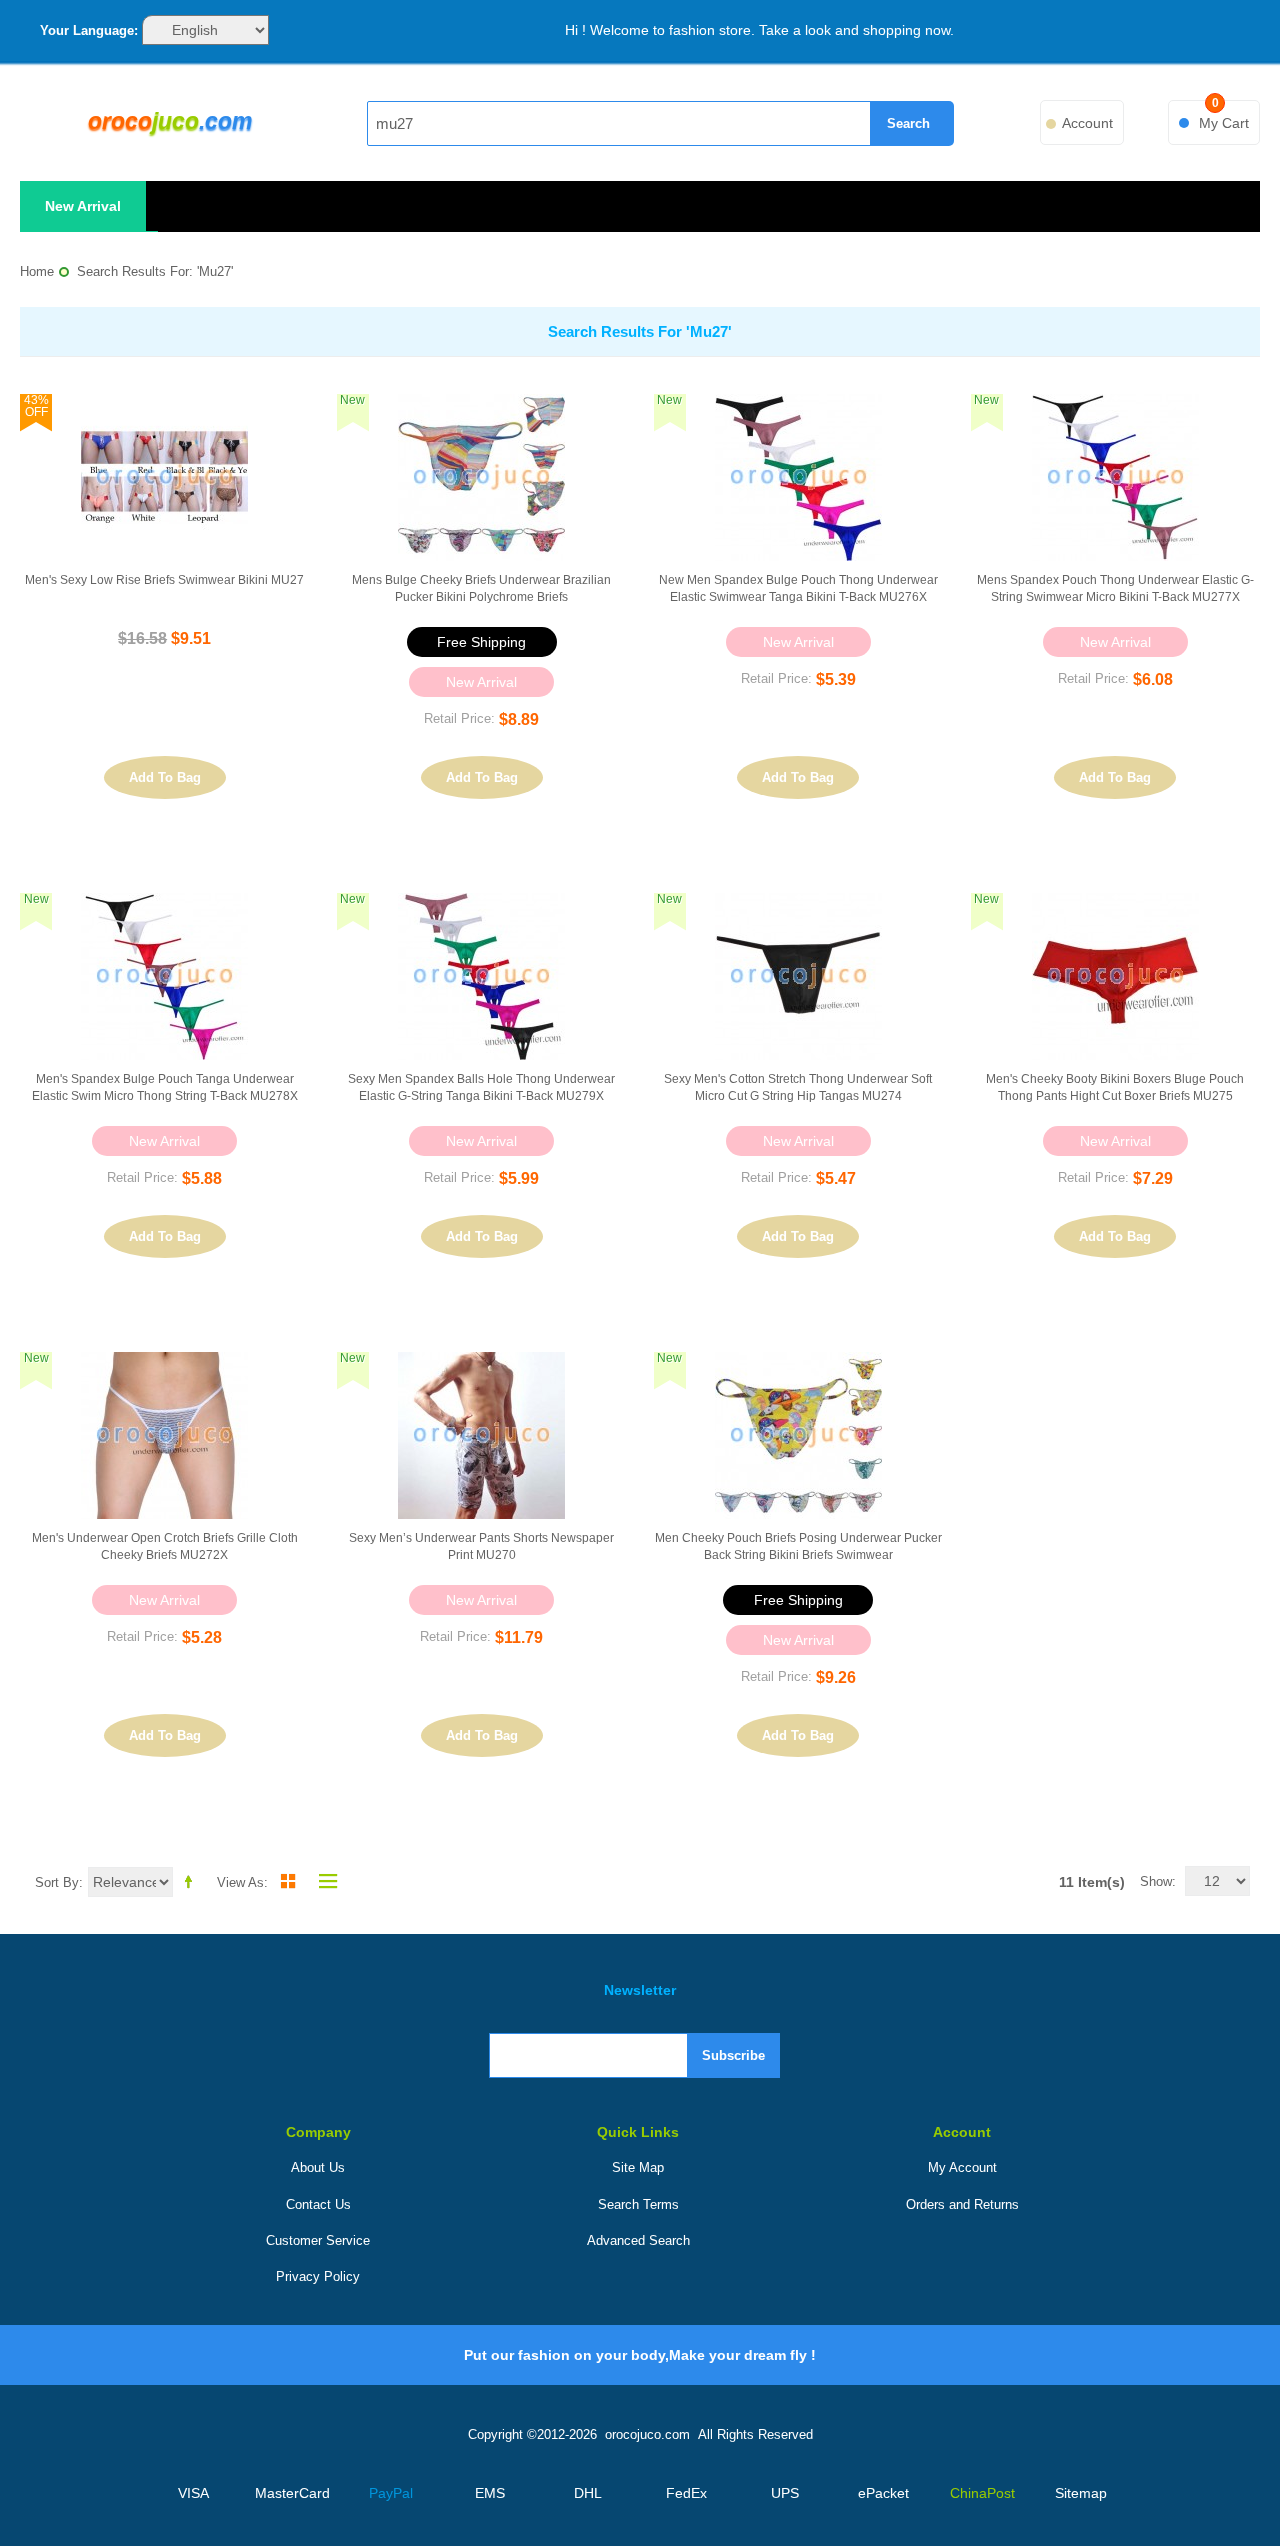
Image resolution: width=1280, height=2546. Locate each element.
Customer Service (318, 2240)
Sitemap (1081, 2493)
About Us (318, 2167)
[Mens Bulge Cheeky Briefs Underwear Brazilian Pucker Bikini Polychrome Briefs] (481, 477)
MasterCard (292, 2493)
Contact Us (318, 2204)
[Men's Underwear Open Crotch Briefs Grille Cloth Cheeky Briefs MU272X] (164, 1435)
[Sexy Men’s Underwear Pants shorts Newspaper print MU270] (481, 1435)
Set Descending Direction (192, 1881)
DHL (588, 2493)
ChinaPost (982, 2493)
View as (240, 1882)
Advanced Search (638, 2240)
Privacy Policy (318, 2276)
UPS (785, 2493)
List (323, 1881)
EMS (490, 2493)
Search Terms (638, 2204)
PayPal (391, 2493)
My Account (962, 2167)
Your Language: (89, 30)
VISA (193, 2493)
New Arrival (83, 206)
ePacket (883, 2493)
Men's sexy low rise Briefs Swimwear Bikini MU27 (164, 580)
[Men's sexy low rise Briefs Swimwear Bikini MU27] (164, 477)
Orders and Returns (962, 2204)
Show (1156, 1881)
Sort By (57, 1882)
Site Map (638, 2167)
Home (37, 271)
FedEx (686, 2493)
